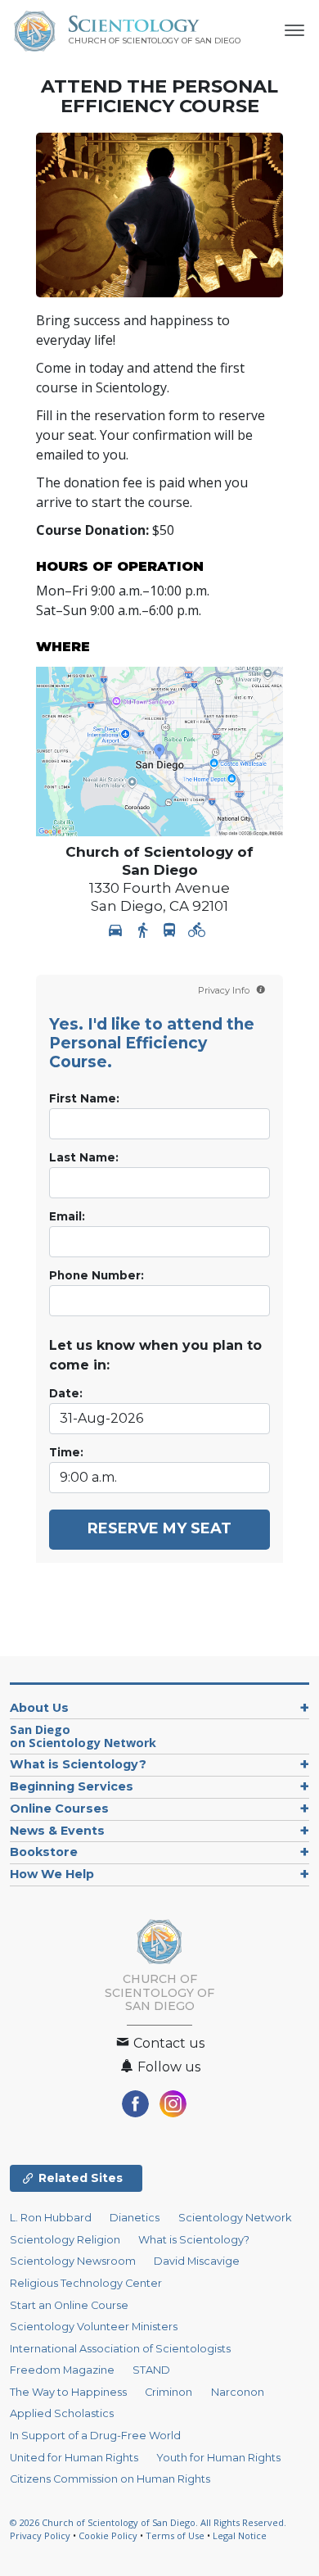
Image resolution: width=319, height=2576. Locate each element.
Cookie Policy (108, 2535)
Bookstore (44, 1852)
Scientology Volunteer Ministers (94, 2327)
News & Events (57, 1831)
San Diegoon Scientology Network (83, 1736)
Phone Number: (97, 1275)
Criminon (168, 2392)
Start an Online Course (69, 2305)
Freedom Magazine (62, 2370)
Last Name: (84, 1157)
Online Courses (59, 1809)
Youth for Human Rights (218, 2458)
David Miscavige (197, 2261)
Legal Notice (240, 2535)
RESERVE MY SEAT (159, 1528)
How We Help (52, 1874)
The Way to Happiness (68, 2392)
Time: (66, 1452)
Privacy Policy (40, 2535)
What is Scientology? (78, 1764)
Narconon (238, 2392)
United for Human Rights (74, 2458)
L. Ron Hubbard (51, 2218)
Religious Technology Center (86, 2283)
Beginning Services (72, 1786)
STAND (151, 2370)
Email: (67, 1216)
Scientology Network (235, 2218)
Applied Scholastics (62, 2413)
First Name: (84, 1098)
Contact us (167, 2043)
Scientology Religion (65, 2240)
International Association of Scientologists (120, 2349)
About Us (39, 1708)
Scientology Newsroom (73, 2261)
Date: (66, 1393)
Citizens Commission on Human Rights (110, 2479)
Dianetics (135, 2218)
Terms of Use (175, 2535)
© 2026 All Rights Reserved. (148, 2522)
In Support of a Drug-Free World (95, 2436)
